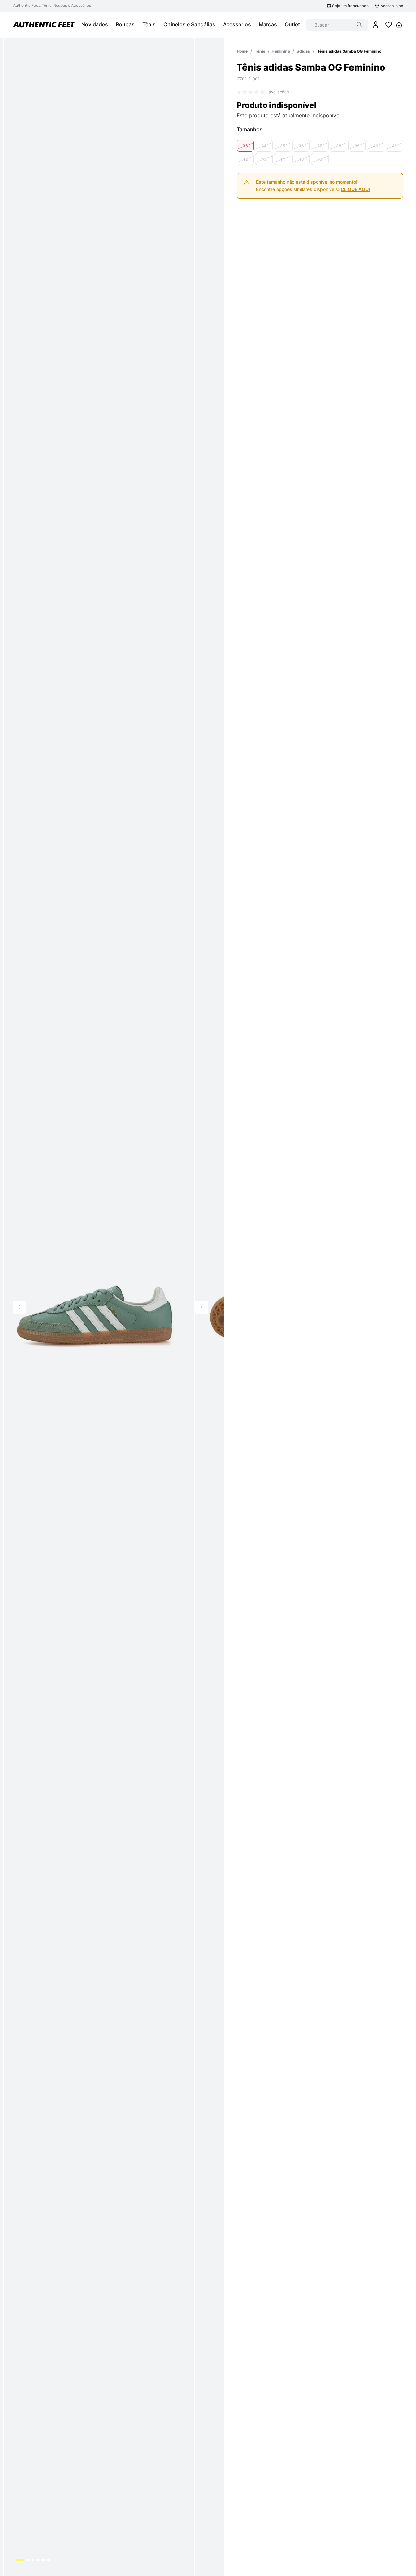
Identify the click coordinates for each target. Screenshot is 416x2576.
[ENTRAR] (376, 25)
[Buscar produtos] (359, 25)
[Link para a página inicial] (242, 51)
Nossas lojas (392, 6)
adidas (304, 51)
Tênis (260, 51)
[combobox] (337, 25)
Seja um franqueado (350, 6)
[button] (245, 146)
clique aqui (355, 189)
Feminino (281, 51)
